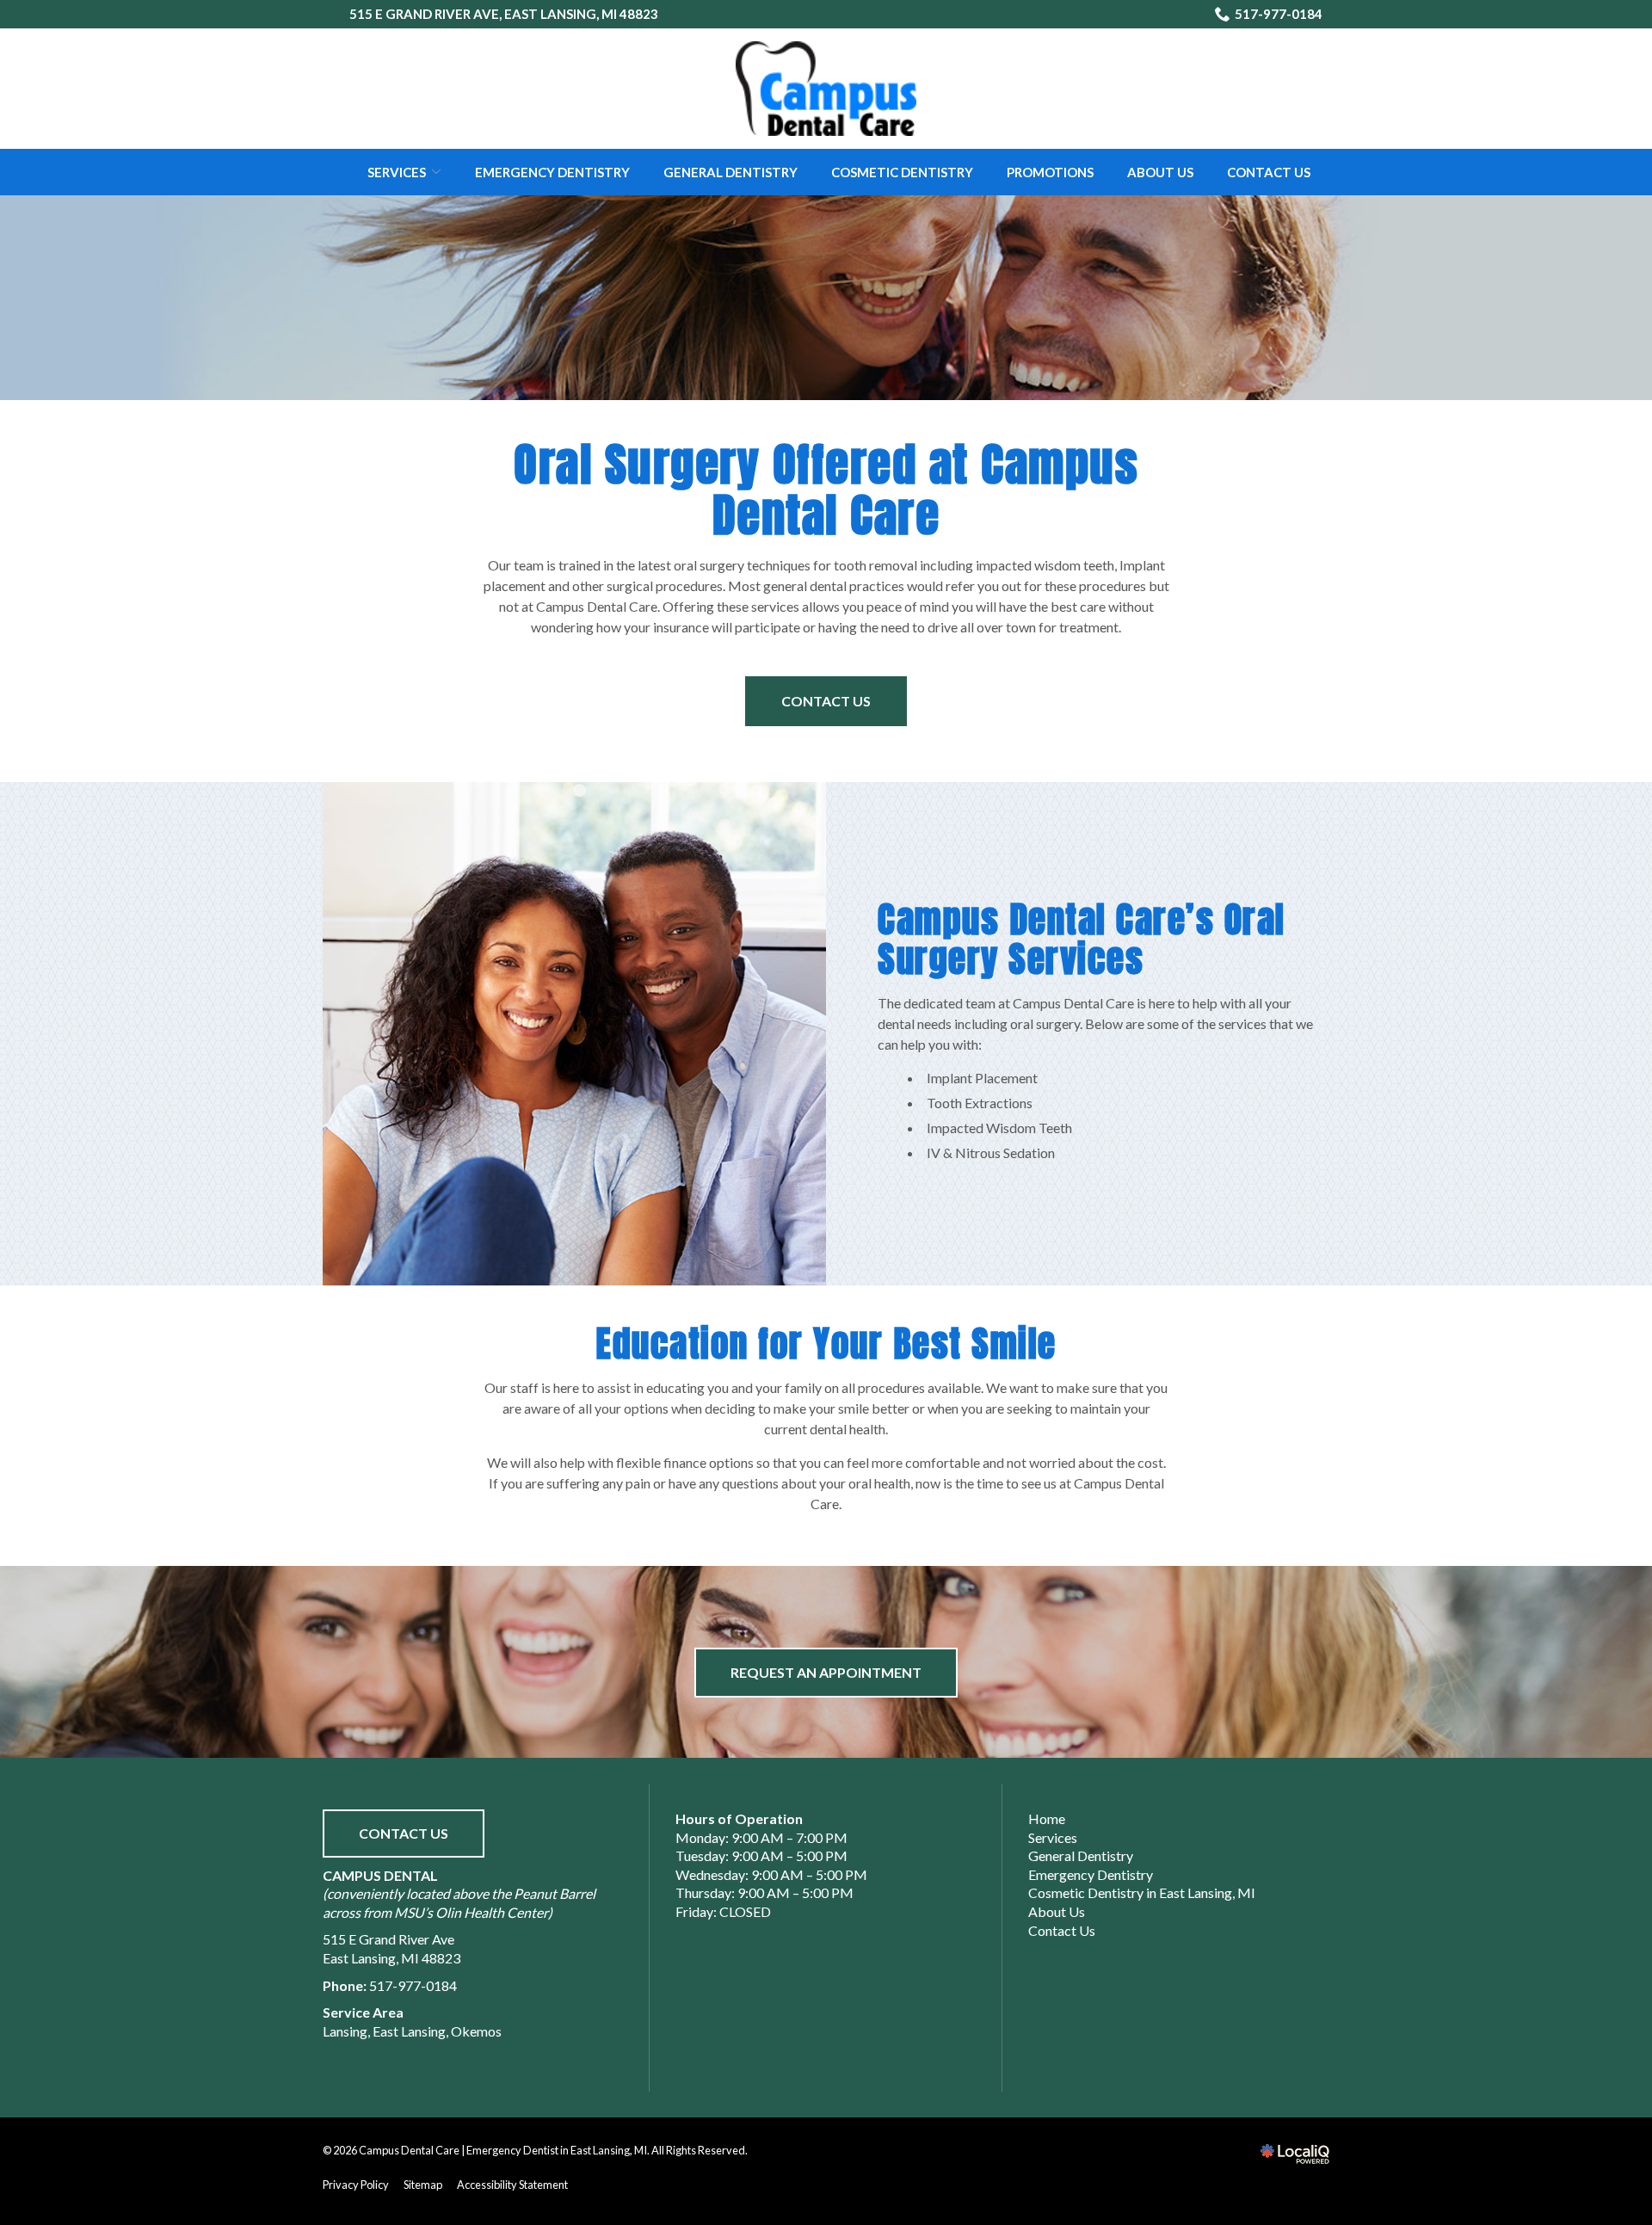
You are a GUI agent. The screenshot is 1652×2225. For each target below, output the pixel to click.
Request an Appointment (826, 1672)
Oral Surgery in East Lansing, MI (826, 291)
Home (1047, 1818)
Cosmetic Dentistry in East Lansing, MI (1142, 1892)
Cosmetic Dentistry (902, 172)
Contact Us (1269, 172)
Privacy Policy (356, 2185)
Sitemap (423, 2185)
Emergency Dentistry (552, 172)
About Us (1160, 172)
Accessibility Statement (512, 2185)
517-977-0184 (1279, 14)
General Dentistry (730, 172)
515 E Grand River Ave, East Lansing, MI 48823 (504, 14)
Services (397, 172)
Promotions (1050, 172)
